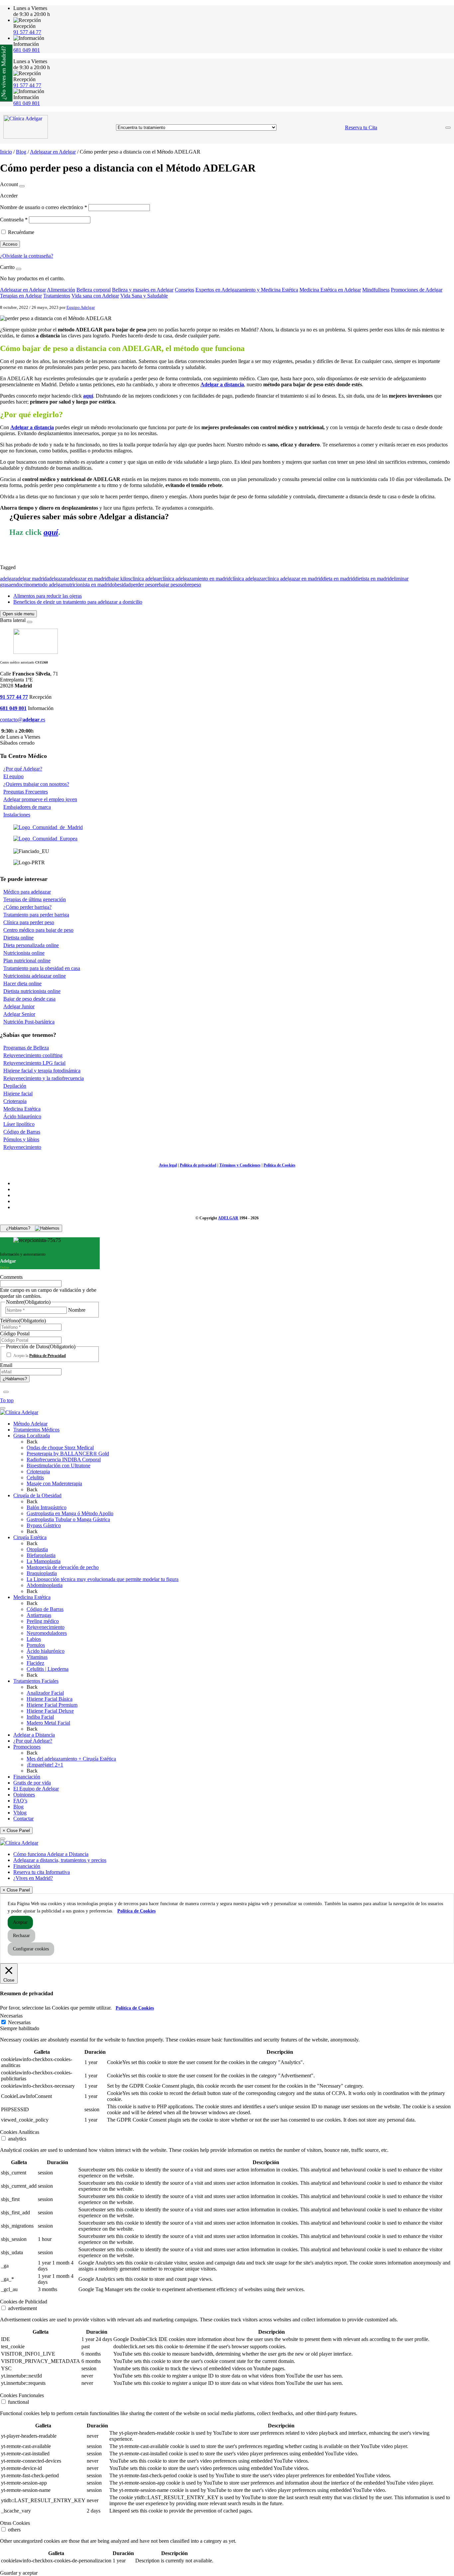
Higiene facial (18, 1094)
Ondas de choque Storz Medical (60, 1448)
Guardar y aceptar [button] (19, 2573)
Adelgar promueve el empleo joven (40, 799)
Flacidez (35, 1663)
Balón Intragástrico (47, 1507)
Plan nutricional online (27, 961)
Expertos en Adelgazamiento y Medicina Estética (247, 290)
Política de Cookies (280, 1165)
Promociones (27, 1747)
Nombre (77, 1310)
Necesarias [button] (11, 2016)
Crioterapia (15, 1101)
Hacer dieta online (22, 983)
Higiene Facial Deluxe (50, 1711)
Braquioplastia (42, 1573)
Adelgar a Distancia (34, 1735)
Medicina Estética (22, 1109)
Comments (11, 1277)
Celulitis (35, 1477)
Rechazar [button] (21, 1936)
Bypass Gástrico (44, 1525)
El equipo (13, 776)
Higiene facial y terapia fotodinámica (42, 1071)
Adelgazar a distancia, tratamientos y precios (60, 1860)
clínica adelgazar (248, 579)
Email (6, 1365)
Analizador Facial (45, 1693)
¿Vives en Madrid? (33, 1878)
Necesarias (19, 2022)
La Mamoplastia (44, 1561)
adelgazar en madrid (88, 579)
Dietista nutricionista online (32, 991)
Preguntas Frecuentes (26, 792)
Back (32, 1442)
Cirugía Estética (30, 1537)
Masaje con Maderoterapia (54, 1483)
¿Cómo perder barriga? (27, 907)
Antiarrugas (39, 1615)
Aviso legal (168, 1165)
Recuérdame (21, 232)
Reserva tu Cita (361, 127)
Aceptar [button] (20, 1922)
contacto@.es (23, 720)
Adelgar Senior (19, 1014)
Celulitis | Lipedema (48, 1669)
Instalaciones (17, 815)
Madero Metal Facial (48, 1723)
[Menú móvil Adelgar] (448, 128)
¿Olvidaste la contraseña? (27, 256)
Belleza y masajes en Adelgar (143, 290)
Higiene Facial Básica (50, 1699)
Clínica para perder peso (29, 922)
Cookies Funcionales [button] (22, 2395)
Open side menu (18, 614)
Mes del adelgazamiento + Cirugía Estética (71, 1759)
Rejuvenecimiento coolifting (33, 1055)
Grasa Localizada (32, 1436)
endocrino (21, 585)
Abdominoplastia (45, 1585)
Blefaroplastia (41, 1555)
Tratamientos (57, 296)
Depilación (15, 1086)
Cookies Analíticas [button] (20, 2132)
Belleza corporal (94, 290)
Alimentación (61, 290)
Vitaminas (37, 1657)
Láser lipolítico (19, 1124)
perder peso (143, 585)
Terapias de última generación (35, 899)
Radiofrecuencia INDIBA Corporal (64, 1460)
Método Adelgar (30, 1424)
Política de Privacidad (48, 1356)
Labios (34, 1639)
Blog (21, 152)
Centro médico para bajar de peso (38, 930)
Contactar (23, 1819)
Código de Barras (22, 1132)
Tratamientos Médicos (36, 1430)
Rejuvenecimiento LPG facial (34, 1063)
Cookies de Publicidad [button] (24, 2302)
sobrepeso (191, 585)
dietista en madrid (373, 579)
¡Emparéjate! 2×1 (45, 1765)
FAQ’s (20, 1801)
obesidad (121, 585)
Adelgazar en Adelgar (53, 152)
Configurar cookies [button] (31, 1949)
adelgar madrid (31, 579)
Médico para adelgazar (27, 892)
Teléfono (23, 1321)
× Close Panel (16, 1831)
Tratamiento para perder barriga (36, 915)
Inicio (6, 152)
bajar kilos (119, 579)
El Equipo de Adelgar (36, 1789)
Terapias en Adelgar (21, 296)
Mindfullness (376, 290)
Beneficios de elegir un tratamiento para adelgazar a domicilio (78, 602)
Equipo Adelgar (81, 307)
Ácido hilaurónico (22, 1116)
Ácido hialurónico (46, 1651)
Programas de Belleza (26, 1048)
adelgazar (57, 579)
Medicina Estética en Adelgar (330, 290)
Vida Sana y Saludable (144, 296)
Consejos (184, 290)
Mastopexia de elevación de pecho (63, 1567)
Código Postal (15, 1334)
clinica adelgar (145, 579)
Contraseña (14, 220)
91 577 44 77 (27, 32)
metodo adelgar (48, 585)
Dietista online (18, 938)
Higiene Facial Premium (52, 1705)
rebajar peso (168, 585)
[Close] (22, 186)
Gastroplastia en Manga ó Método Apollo (70, 1513)
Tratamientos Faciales (36, 1681)
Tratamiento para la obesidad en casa (42, 968)
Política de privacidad (198, 1165)
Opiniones (24, 1795)
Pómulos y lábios (21, 1139)
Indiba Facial (40, 1717)
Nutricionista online (24, 953)
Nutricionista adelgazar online (35, 976)
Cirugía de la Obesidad (37, 1495)
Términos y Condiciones (240, 1165)
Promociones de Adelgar (417, 290)
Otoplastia (37, 1549)
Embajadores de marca (27, 807)
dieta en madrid (339, 579)
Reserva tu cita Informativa (42, 1872)
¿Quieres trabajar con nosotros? (36, 784)
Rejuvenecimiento (22, 1147)
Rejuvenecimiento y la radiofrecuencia (44, 1078)
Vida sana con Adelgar (95, 296)
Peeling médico (43, 1621)
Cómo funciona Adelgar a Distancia (51, 1854)
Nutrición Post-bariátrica (29, 1022)
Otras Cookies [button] (15, 2523)
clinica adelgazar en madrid (294, 579)
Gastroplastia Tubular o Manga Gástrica (68, 1519)
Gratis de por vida (32, 1783)
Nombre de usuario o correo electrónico (44, 207)
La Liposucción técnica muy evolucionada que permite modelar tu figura (103, 1579)
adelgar (8, 579)
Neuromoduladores (47, 1633)
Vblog (20, 1813)
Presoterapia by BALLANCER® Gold (68, 1454)
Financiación (27, 1777)
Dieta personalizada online (31, 945)
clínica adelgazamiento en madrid (195, 579)
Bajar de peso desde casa (29, 999)
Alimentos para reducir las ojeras (48, 596)
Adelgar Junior (19, 1006)
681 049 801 (27, 50)
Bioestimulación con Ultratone (58, 1466)
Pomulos (36, 1645)
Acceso (10, 244)
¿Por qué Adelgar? (23, 769)
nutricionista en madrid (88, 585)
